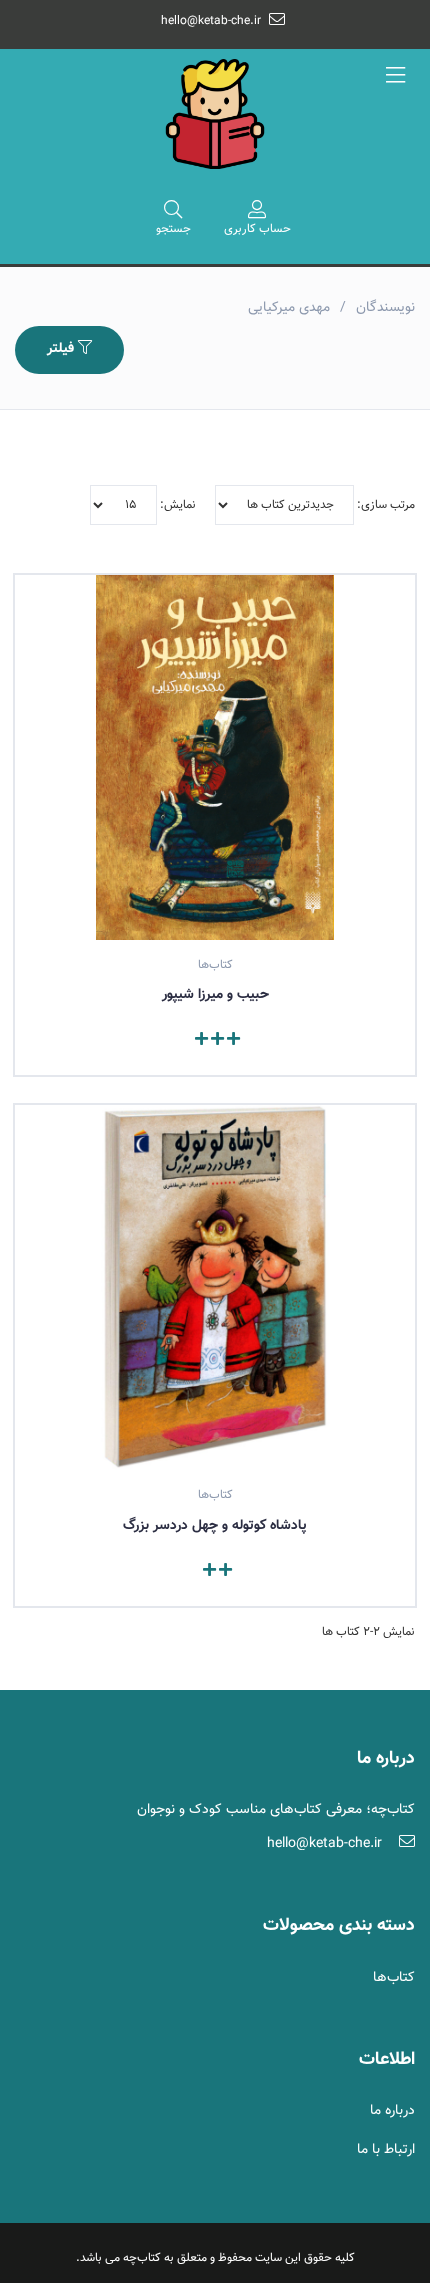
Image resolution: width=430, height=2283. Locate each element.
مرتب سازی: (384, 505)
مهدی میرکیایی (289, 308)
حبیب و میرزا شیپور (215, 995)
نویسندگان (385, 308)
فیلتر (62, 349)
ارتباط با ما (386, 2150)
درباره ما (392, 2111)
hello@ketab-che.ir (211, 21)
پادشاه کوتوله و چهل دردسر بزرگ (215, 1526)
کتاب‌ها (394, 1978)
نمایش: (176, 505)
